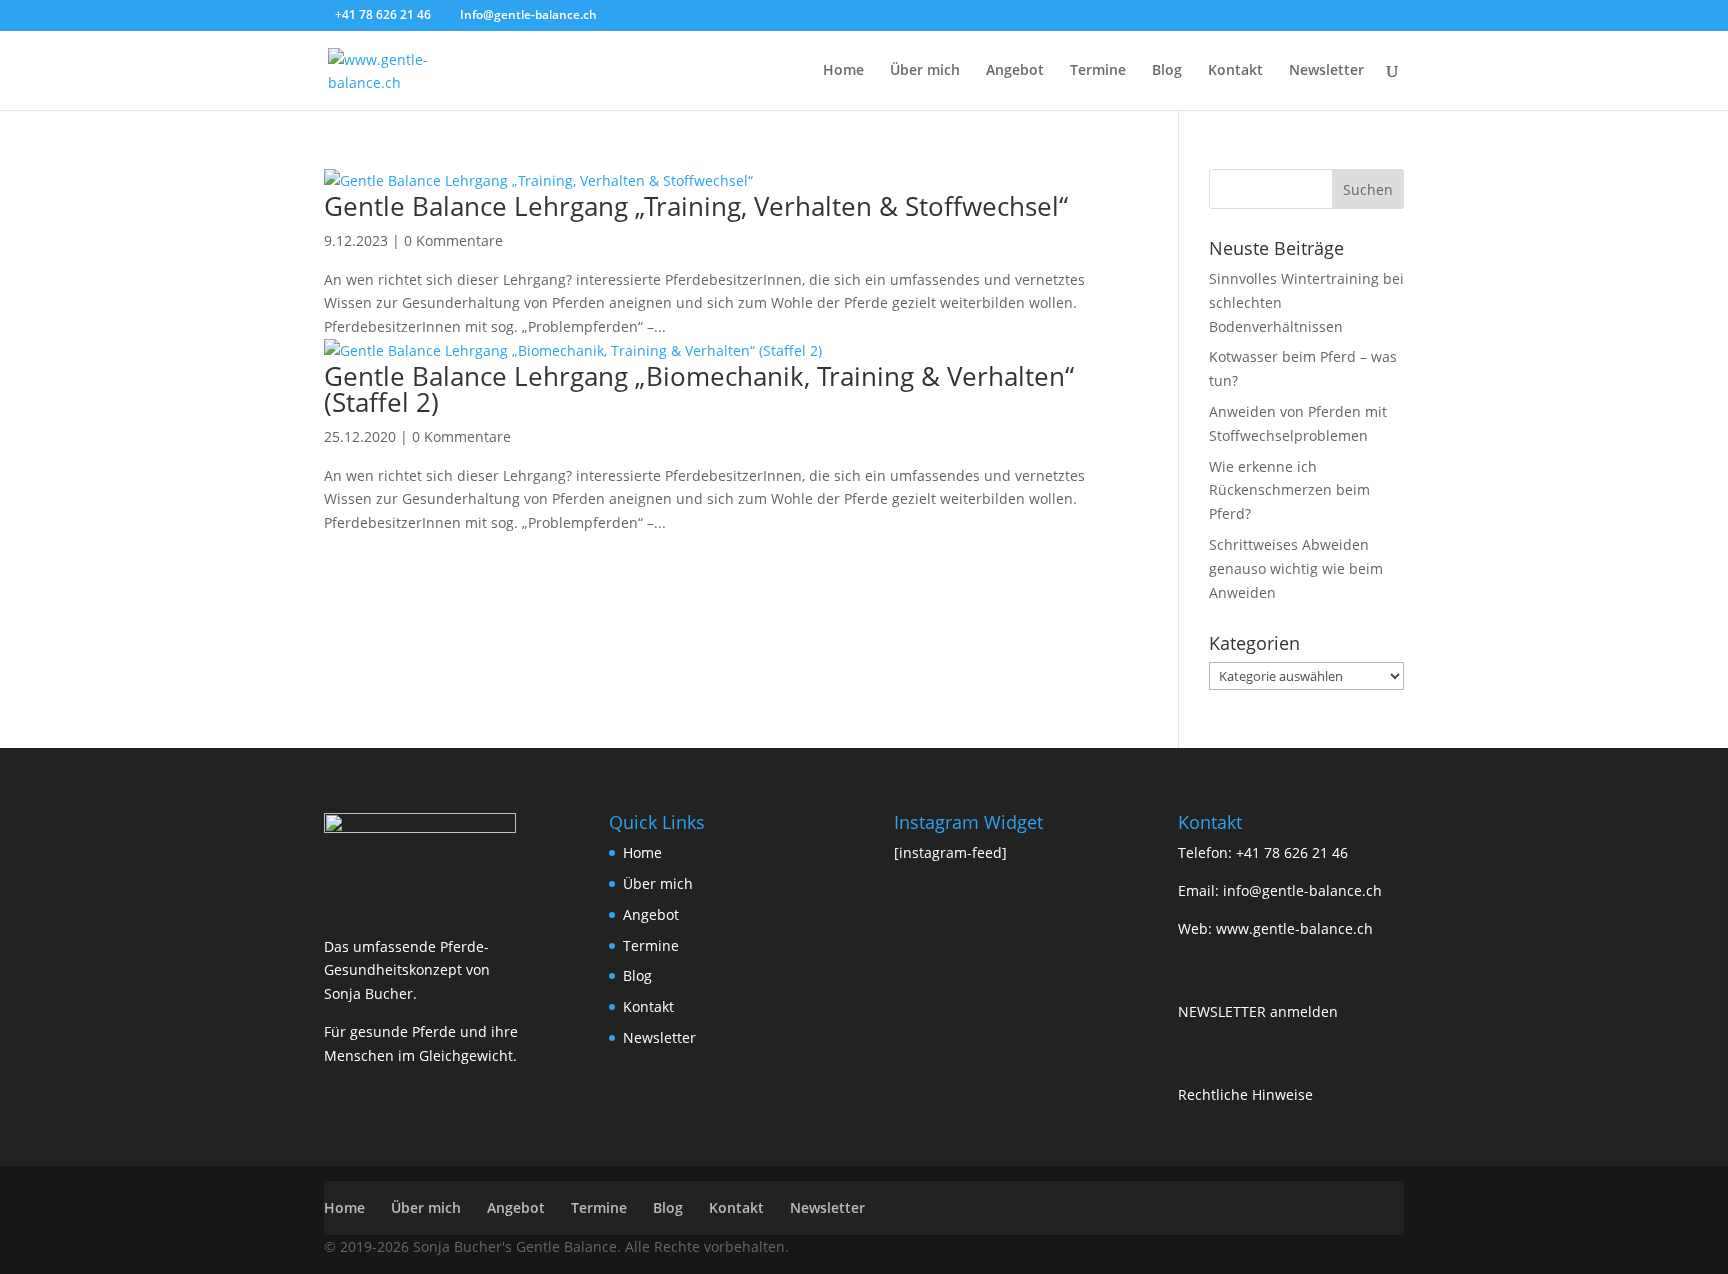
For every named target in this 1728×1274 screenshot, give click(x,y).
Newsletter (1326, 71)
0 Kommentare (453, 240)
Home (843, 71)
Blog (1167, 71)
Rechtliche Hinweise (1245, 1094)
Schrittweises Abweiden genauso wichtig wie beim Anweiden (1296, 568)
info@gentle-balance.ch (1302, 890)
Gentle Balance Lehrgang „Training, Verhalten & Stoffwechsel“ (696, 206)
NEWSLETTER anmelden (1258, 1011)
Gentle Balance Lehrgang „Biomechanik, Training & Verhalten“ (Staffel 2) (699, 389)
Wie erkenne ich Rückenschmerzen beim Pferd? (1289, 490)
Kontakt (1235, 71)
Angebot (1015, 71)
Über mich (925, 71)
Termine (1098, 71)
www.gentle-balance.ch (1294, 928)
